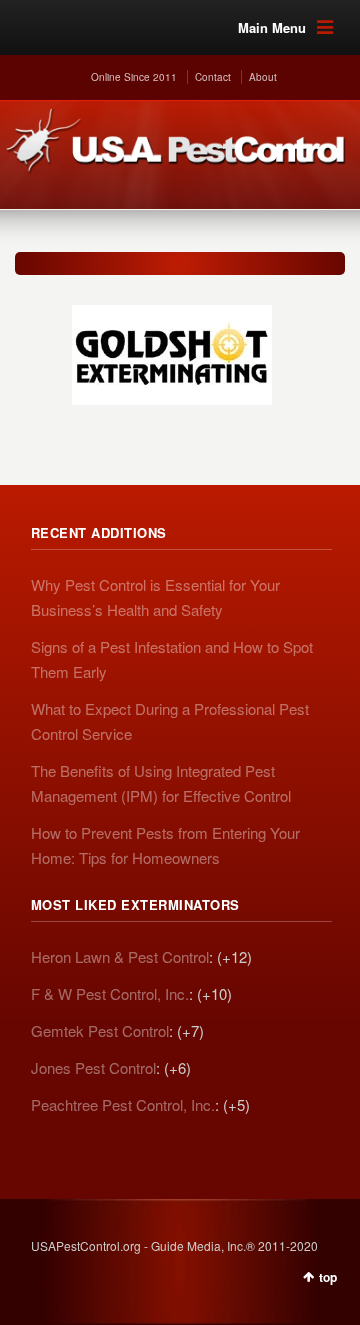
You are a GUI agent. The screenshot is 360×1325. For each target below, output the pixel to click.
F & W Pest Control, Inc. (110, 993)
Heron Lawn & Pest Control (120, 956)
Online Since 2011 (134, 77)
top (328, 1277)
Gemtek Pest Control (100, 1030)
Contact (213, 77)
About (263, 77)
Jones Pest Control (93, 1067)
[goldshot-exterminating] (172, 345)
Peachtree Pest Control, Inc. (123, 1104)
